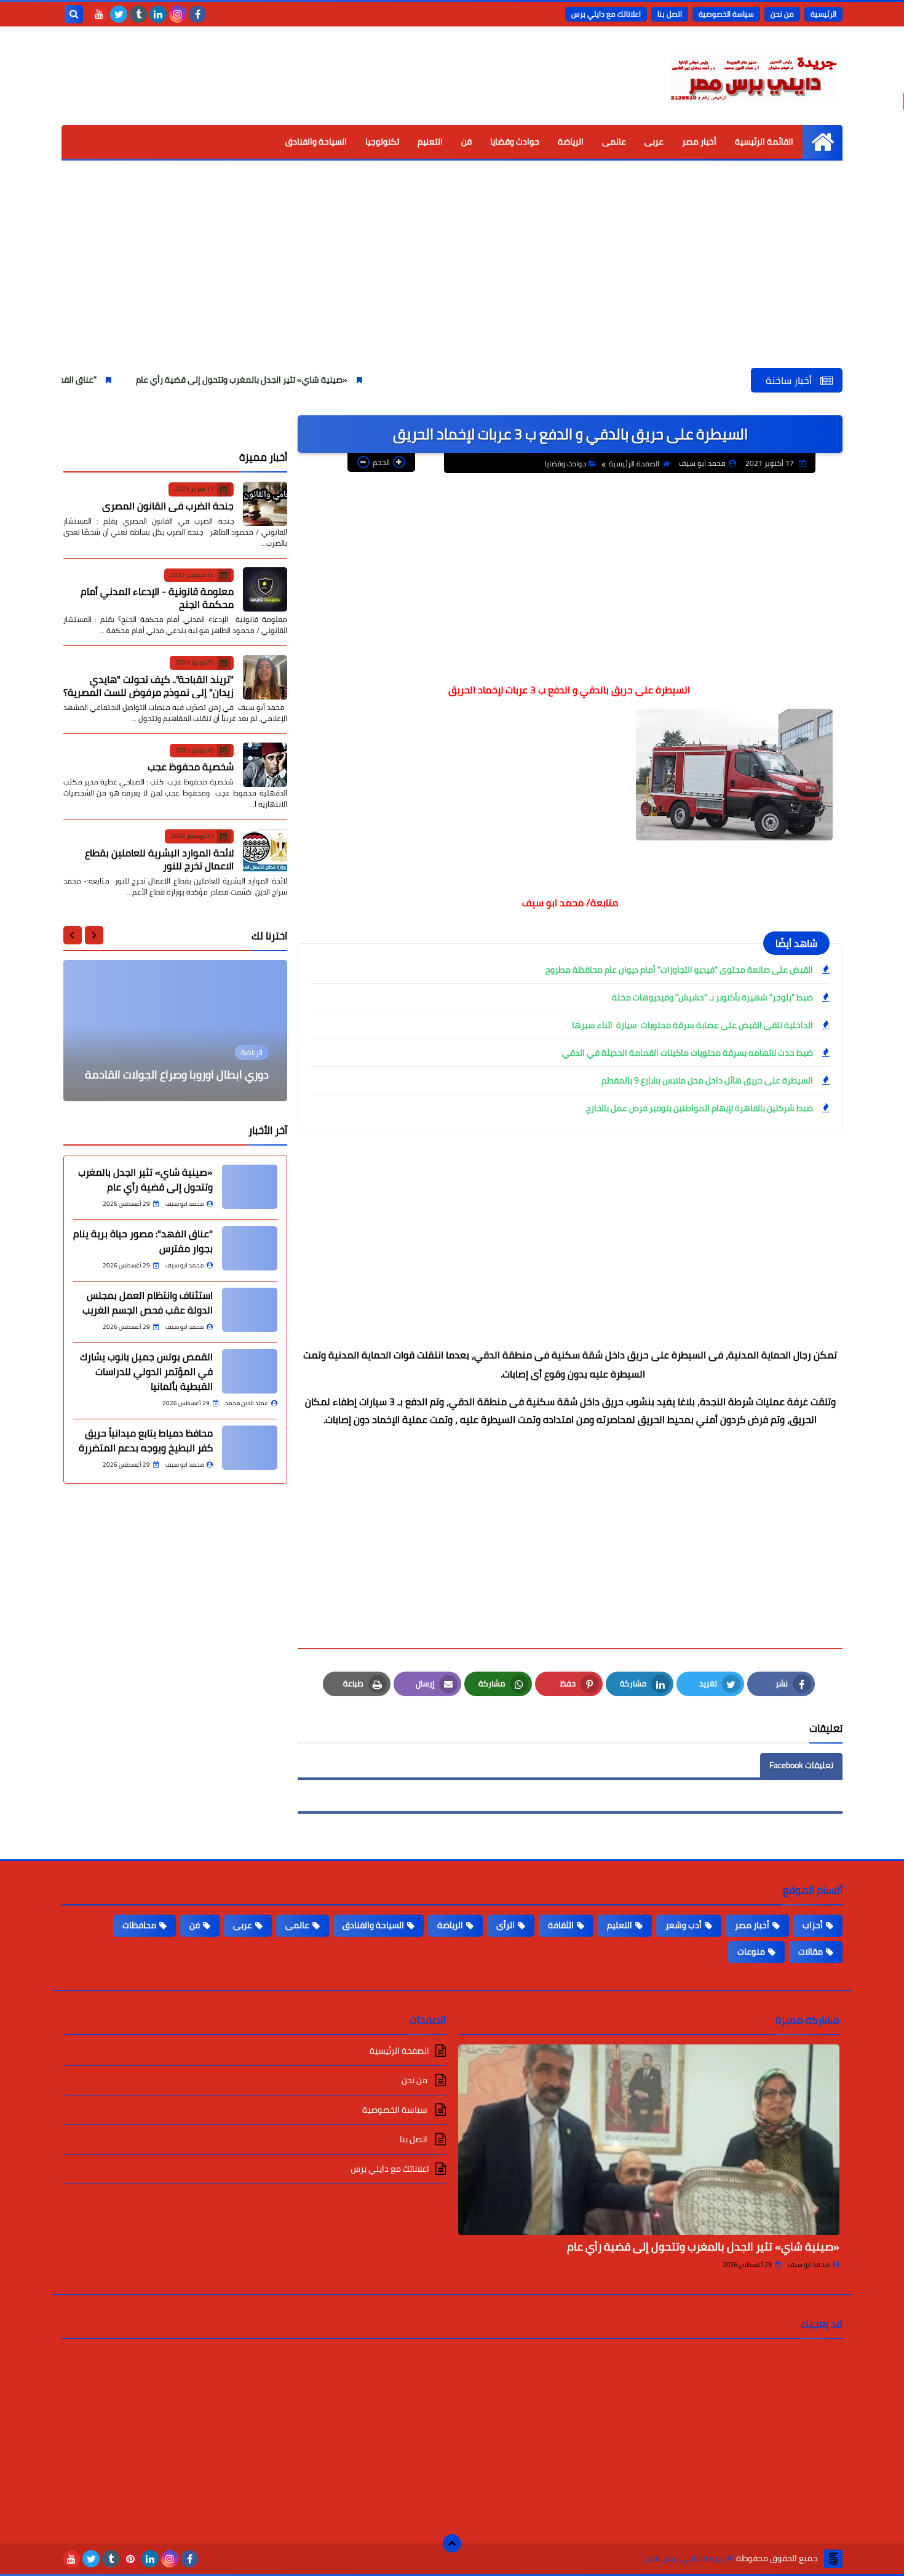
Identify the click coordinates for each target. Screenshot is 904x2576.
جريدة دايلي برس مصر (684, 2558)
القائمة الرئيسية (764, 142)
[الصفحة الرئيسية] (823, 142)
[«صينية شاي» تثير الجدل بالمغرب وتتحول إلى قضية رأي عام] (250, 1187)
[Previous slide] (94, 935)
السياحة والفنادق (316, 142)
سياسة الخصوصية (726, 14)
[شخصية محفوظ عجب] (265, 765)
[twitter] (119, 14)
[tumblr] (138, 14)
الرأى (506, 1925)
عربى (654, 142)
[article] (175, 1031)
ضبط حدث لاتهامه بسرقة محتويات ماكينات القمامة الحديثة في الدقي (688, 1053)
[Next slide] (73, 935)
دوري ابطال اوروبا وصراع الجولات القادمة (177, 1075)
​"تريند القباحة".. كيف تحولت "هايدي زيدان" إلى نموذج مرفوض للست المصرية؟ (149, 685)
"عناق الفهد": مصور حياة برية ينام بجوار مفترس (87, 380)
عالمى (614, 142)
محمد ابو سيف (809, 2265)
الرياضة (571, 142)
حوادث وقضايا (515, 142)
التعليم (430, 142)
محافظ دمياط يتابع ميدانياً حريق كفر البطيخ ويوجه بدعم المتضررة (146, 1440)
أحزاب (813, 1925)
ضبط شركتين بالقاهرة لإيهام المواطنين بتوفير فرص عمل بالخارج (700, 1108)
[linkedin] (158, 14)
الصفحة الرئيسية (634, 464)
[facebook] (197, 14)
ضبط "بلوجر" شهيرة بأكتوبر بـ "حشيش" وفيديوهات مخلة (712, 997)
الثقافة (561, 1925)
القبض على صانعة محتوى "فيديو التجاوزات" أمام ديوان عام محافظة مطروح (679, 970)
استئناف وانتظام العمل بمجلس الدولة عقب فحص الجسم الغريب (148, 1302)
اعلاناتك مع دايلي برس (606, 14)
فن (466, 142)
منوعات (751, 1952)
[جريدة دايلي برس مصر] (753, 76)
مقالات (811, 1952)
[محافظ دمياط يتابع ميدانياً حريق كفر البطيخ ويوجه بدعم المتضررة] (250, 1448)
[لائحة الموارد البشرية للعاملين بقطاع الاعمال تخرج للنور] (265, 851)
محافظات (139, 1925)
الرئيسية (823, 14)
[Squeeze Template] (833, 2559)
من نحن (782, 14)
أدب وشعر (684, 1925)
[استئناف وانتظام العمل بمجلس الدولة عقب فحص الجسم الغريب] (250, 1310)
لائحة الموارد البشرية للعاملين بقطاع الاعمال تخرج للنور (159, 859)
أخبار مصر (699, 142)
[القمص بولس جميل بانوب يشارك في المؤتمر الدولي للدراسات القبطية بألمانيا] (250, 1371)
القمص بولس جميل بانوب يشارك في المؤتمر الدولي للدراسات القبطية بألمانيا (146, 1371)
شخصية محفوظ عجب (191, 767)
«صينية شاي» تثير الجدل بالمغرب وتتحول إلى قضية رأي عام (317, 380)
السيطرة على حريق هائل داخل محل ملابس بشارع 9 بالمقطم (707, 1080)
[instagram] (178, 14)
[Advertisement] (452, 276)
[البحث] (74, 14)
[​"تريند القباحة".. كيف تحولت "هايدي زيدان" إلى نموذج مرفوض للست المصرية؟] (265, 677)
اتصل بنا (670, 14)
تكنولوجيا (382, 142)
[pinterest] (130, 2559)
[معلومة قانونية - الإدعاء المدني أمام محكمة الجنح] (265, 589)
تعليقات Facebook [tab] (801, 1765)
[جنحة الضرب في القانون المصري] (265, 504)
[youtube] (99, 14)
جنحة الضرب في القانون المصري (168, 505)
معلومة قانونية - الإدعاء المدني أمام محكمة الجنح (157, 598)
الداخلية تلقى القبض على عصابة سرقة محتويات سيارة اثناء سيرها (692, 1025)
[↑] (452, 2543)
